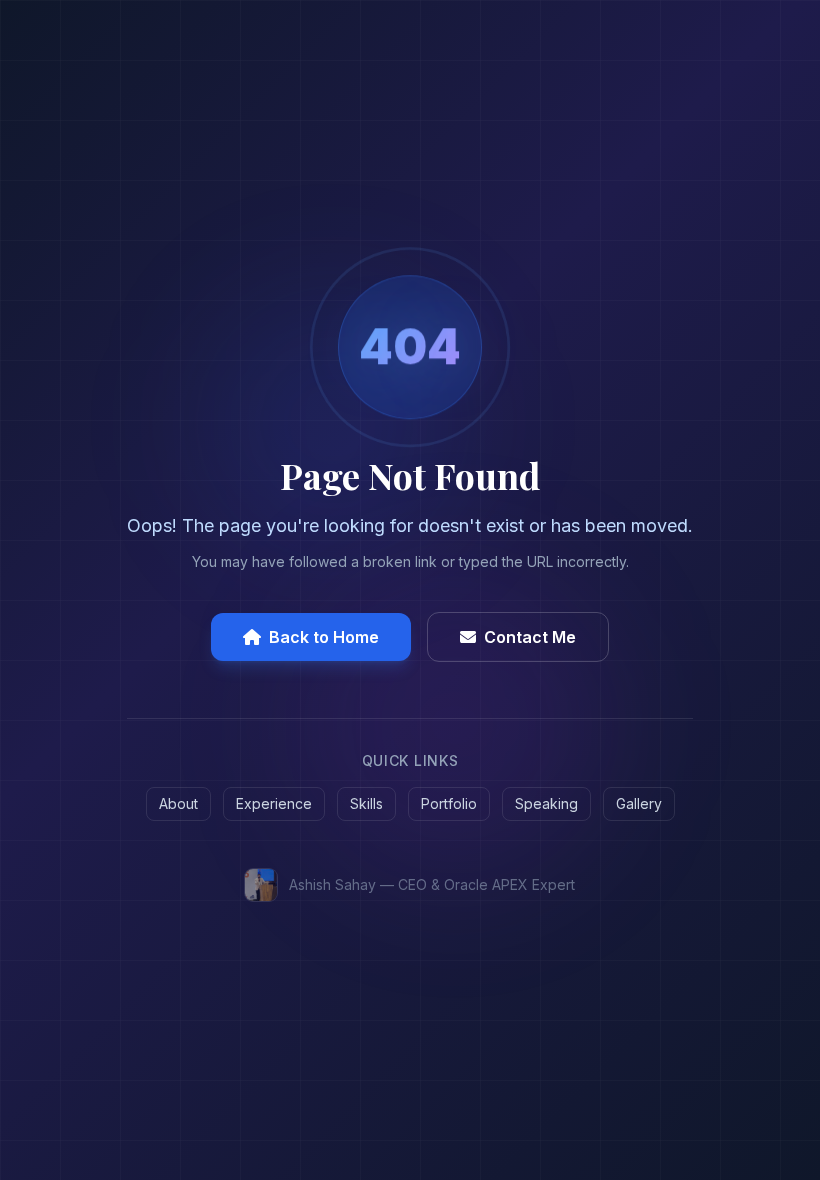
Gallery (639, 803)
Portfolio (449, 803)
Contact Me (530, 637)
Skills (366, 803)
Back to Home (324, 637)
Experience (274, 803)
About (178, 803)
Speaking (546, 803)
